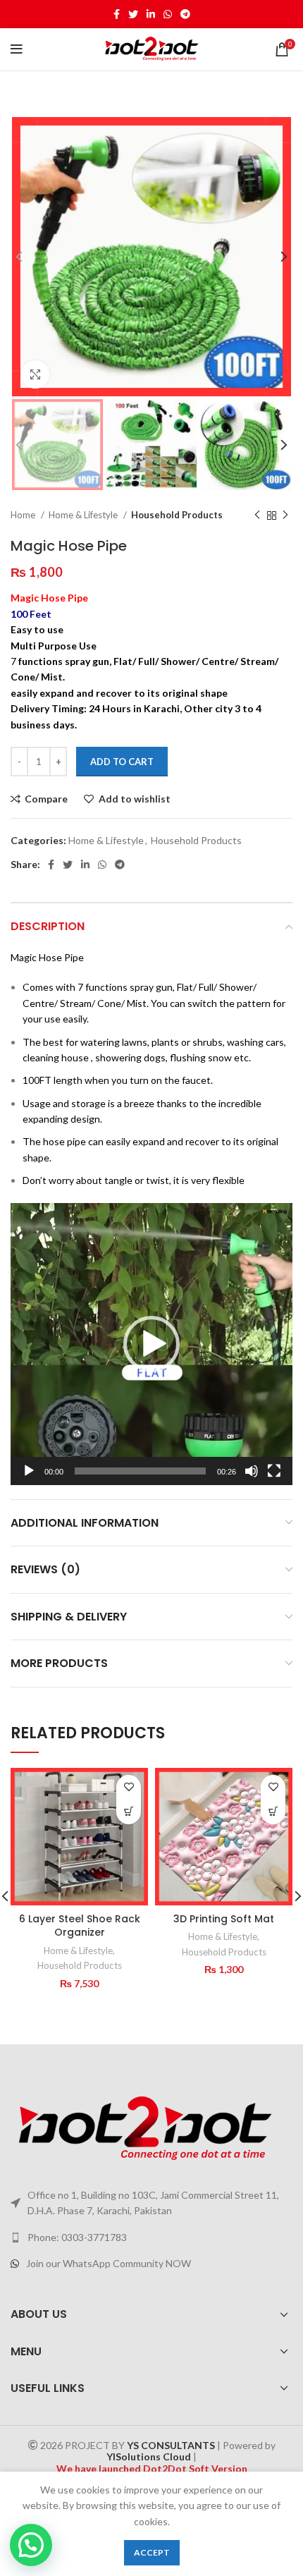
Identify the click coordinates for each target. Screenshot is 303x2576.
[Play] (29, 1471)
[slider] (140, 1471)
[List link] (151, 2238)
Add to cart (122, 762)
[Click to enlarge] (35, 374)
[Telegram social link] (185, 14)
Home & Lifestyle (84, 515)
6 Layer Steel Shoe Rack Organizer (80, 1926)
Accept (152, 2552)
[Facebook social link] (117, 14)
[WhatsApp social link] (168, 14)
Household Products (177, 515)
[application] (151, 1344)
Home (24, 515)
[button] (151, 1344)
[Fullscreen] (274, 1471)
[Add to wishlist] (129, 1787)
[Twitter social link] (133, 14)
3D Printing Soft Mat (224, 1919)
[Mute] (252, 1471)
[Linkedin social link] (151, 14)
